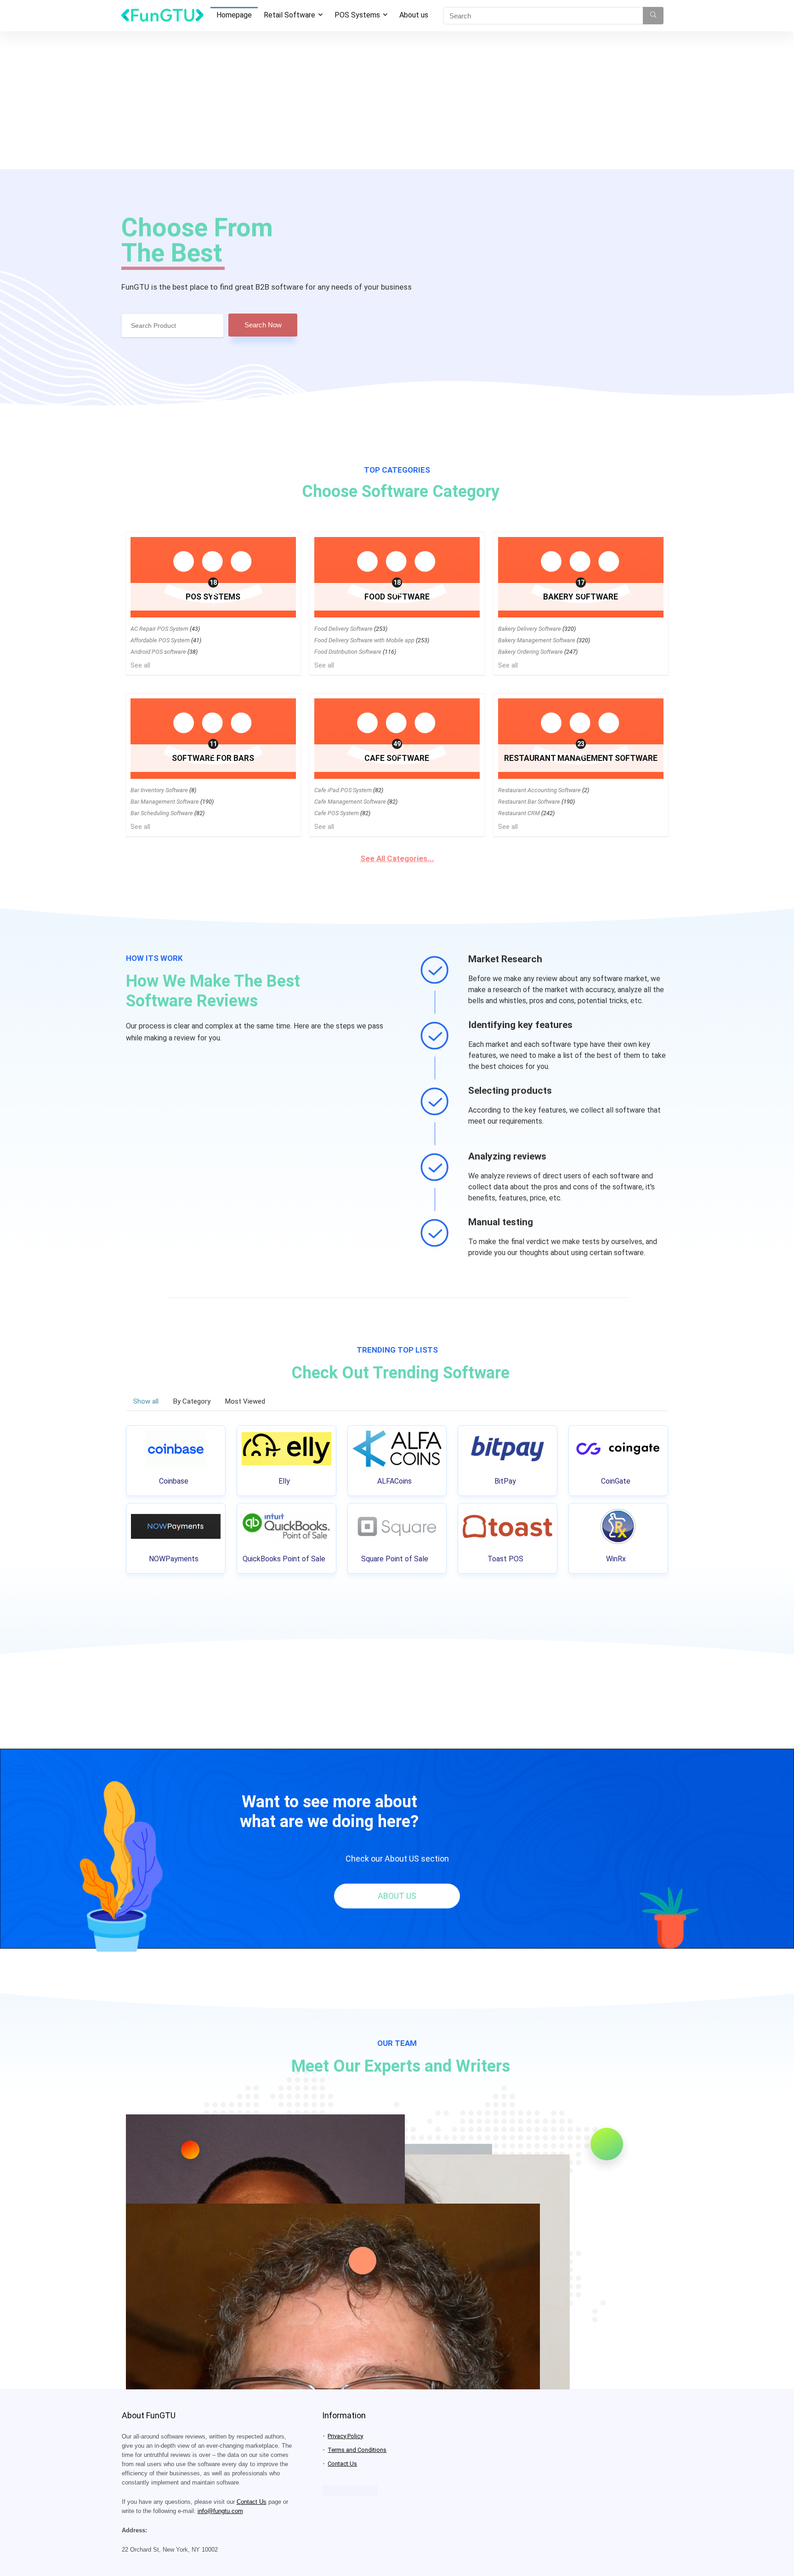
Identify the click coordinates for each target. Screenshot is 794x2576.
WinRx (616, 1559)
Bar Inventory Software (159, 790)
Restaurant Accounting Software (539, 790)
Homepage (234, 15)
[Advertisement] (397, 100)
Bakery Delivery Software (530, 629)
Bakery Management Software (537, 640)
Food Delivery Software (343, 629)
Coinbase (174, 1481)
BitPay (505, 1481)
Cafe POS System (337, 813)
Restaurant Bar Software (529, 802)
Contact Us (252, 2502)
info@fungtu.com (220, 2511)
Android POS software (158, 652)
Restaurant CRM (519, 813)
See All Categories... (397, 858)
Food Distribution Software (348, 652)
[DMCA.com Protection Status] (350, 2489)
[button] (397, 1896)
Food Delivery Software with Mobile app (364, 640)
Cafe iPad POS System (343, 790)
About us (414, 15)
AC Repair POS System (159, 629)
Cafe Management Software (350, 802)
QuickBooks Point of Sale (284, 1559)
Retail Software (289, 15)
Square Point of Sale (395, 1559)
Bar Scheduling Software (162, 813)
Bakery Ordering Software (530, 652)
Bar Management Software (165, 802)
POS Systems (357, 15)
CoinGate (616, 1481)
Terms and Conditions (357, 2450)
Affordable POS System (160, 640)
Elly (284, 1481)
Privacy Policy (345, 2436)
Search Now (263, 325)
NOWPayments (174, 1559)
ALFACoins (394, 1481)
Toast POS (505, 1559)
